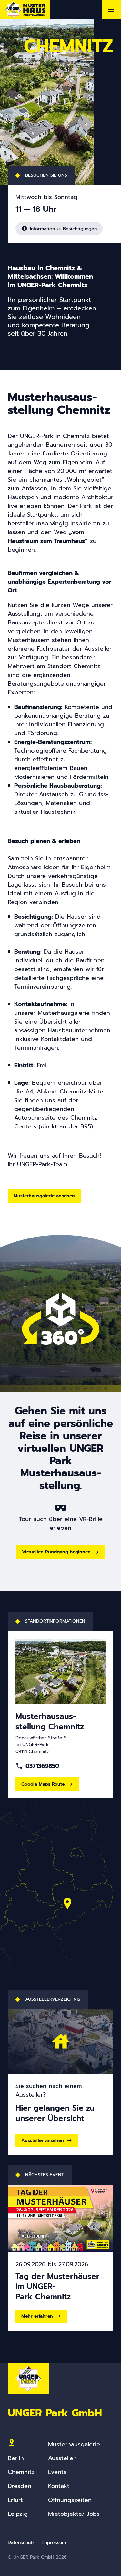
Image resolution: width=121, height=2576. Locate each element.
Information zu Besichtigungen (59, 229)
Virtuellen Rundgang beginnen (56, 1552)
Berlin (16, 2458)
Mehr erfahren (37, 2316)
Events (57, 2472)
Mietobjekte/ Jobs (74, 2514)
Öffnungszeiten (70, 2500)
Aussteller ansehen (43, 2140)
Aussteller (62, 2458)
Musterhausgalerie (74, 2444)
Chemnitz (21, 2472)
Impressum (54, 2542)
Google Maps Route (43, 1784)
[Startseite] (25, 10)
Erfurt (15, 2500)
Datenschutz (21, 2542)
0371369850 (37, 1766)
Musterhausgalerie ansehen (44, 1196)
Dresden (20, 2486)
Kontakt (59, 2486)
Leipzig (18, 2514)
